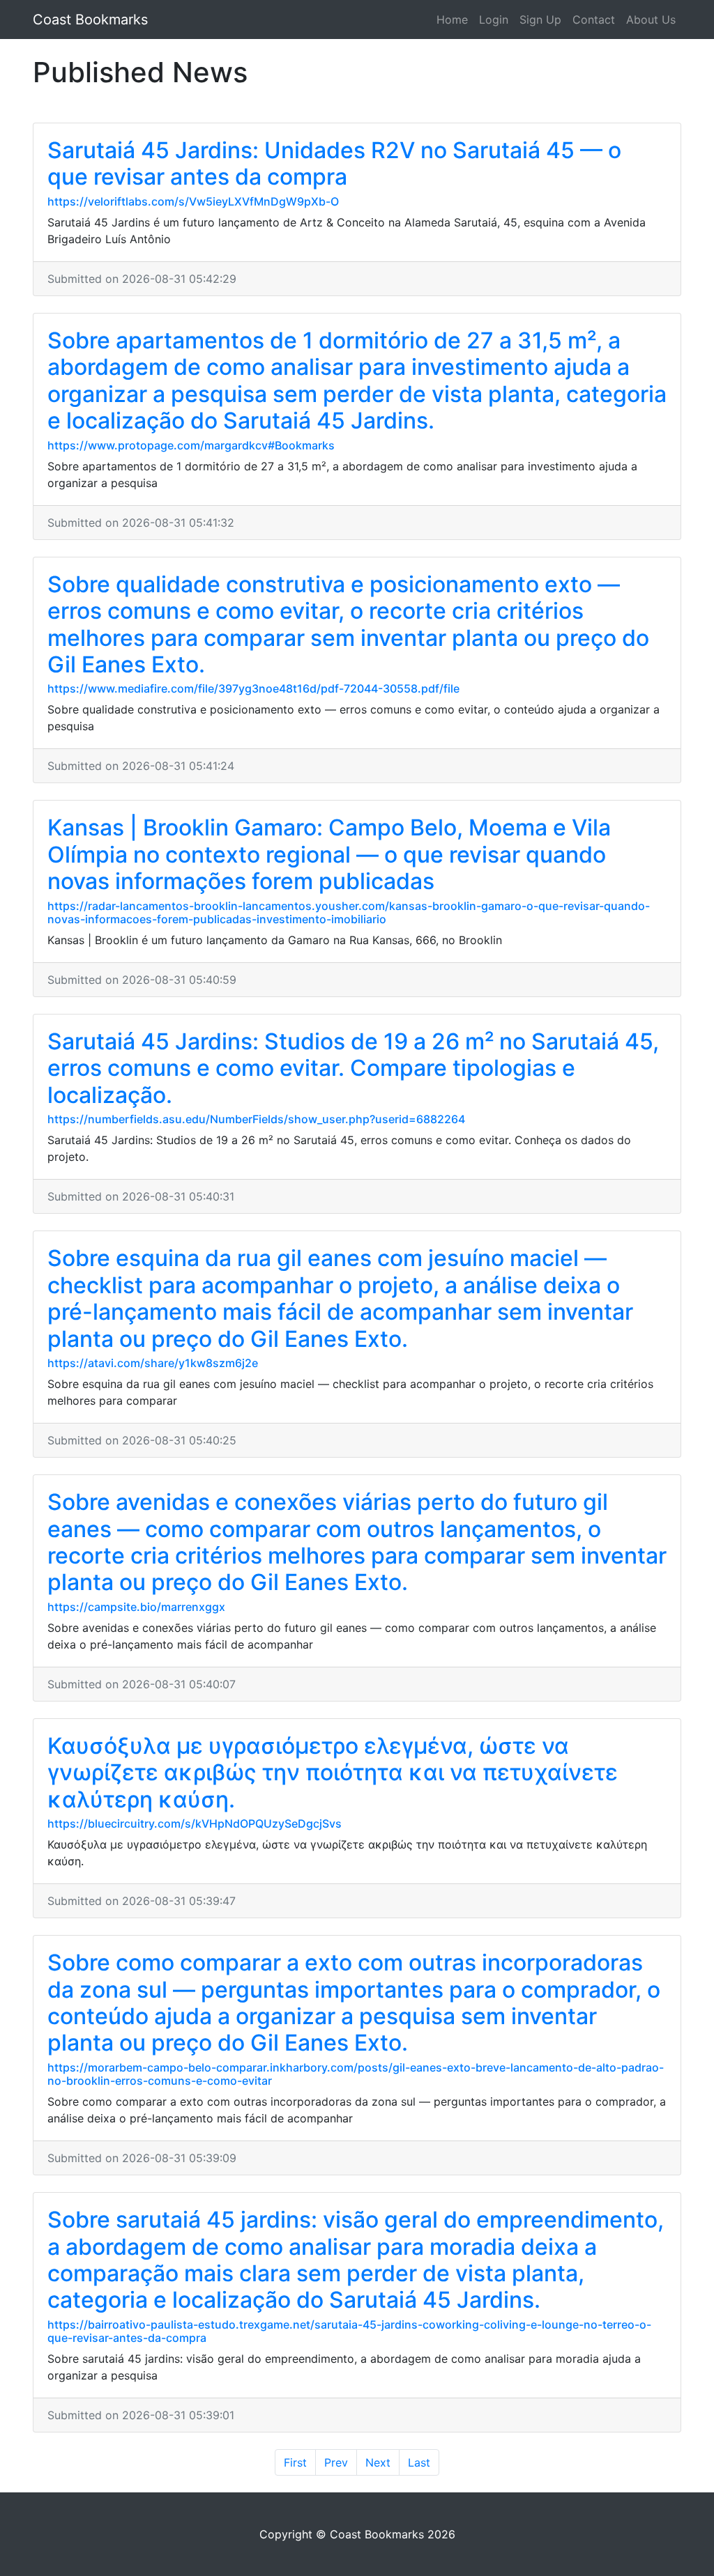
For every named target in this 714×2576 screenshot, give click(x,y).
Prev (336, 2462)
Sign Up (540, 20)
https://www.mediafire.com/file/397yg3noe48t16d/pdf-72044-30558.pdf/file (253, 688)
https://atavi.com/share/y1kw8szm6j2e (153, 1363)
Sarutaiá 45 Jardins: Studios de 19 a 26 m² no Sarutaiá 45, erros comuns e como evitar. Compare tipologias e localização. (353, 1068)
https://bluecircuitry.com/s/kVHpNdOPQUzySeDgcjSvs (195, 1823)
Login (494, 20)
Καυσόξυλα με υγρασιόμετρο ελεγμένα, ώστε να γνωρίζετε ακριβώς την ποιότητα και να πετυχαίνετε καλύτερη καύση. (333, 1773)
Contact (594, 20)
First (295, 2462)
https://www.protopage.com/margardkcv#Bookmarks (191, 445)
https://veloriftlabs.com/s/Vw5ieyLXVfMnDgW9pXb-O (193, 201)
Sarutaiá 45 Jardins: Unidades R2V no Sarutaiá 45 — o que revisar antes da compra (334, 163)
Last (419, 2462)
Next (378, 2462)
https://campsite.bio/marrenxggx (136, 1607)
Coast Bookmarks (90, 20)
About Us (651, 20)
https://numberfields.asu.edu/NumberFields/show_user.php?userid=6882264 (256, 1119)
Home (452, 20)
